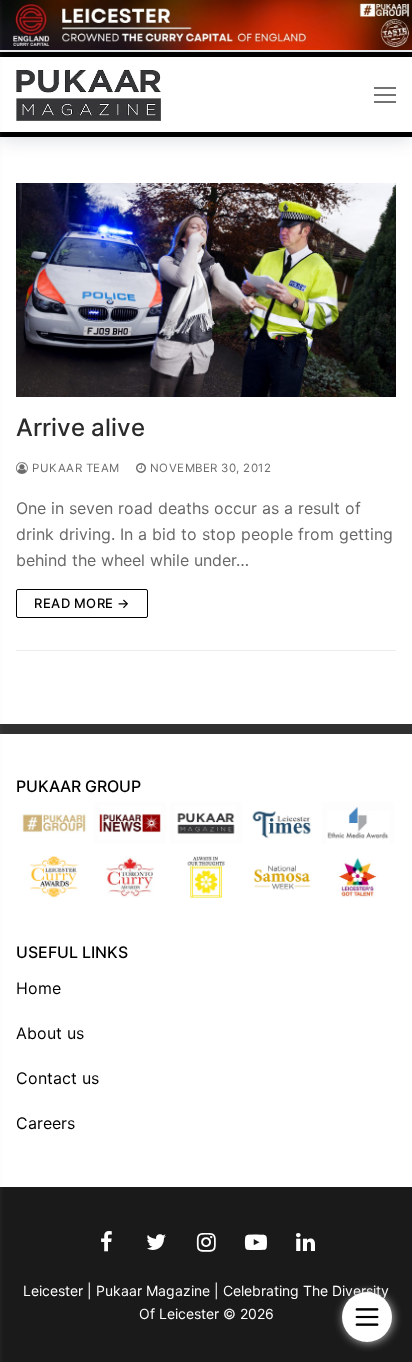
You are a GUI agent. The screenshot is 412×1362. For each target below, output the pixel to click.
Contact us (57, 1078)
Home (38, 988)
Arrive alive (80, 427)
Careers (45, 1123)
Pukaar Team (74, 468)
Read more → (82, 603)
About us (50, 1033)
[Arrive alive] (206, 290)
